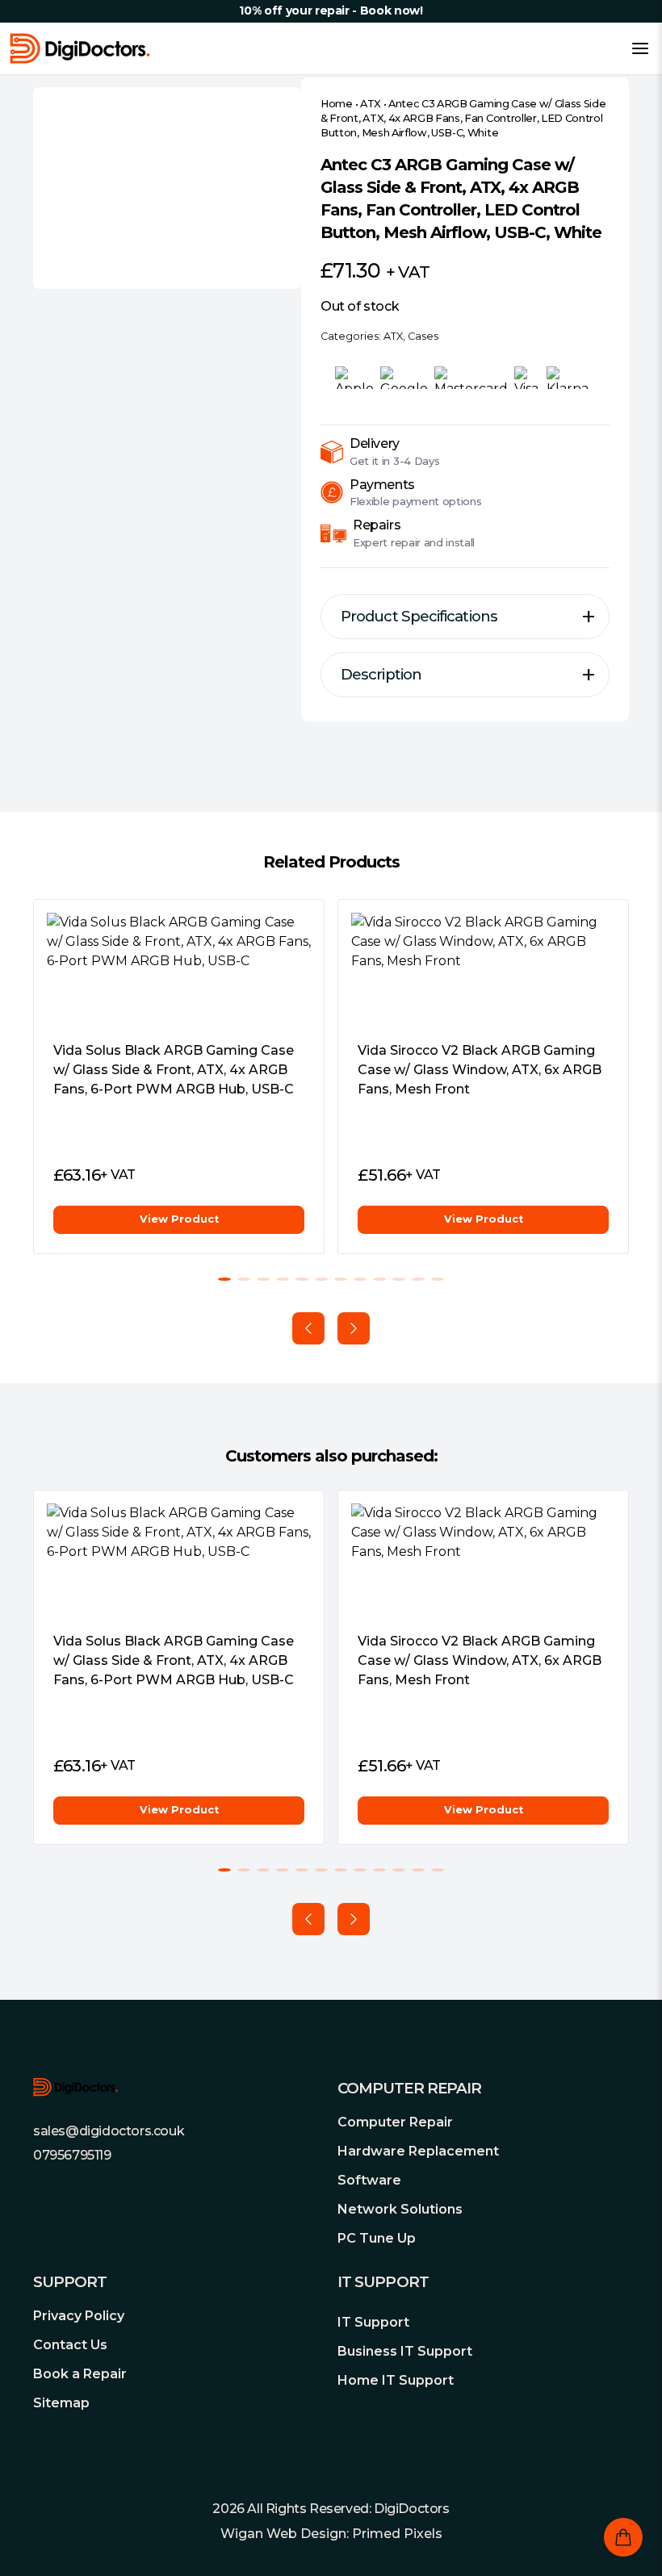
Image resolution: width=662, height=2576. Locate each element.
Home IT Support (396, 2380)
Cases (423, 336)
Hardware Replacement (418, 2151)
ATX (371, 104)
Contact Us (70, 2345)
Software (369, 2180)
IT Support (373, 2322)
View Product (179, 1219)
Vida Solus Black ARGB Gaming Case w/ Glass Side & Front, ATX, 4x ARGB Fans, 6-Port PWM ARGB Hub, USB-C (174, 1070)
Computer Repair (395, 2122)
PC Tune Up (377, 2238)
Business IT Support (405, 2351)
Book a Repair (80, 2374)
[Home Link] (80, 48)
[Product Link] (179, 970)
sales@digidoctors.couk (109, 2131)
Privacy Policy (79, 2316)
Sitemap (61, 2403)
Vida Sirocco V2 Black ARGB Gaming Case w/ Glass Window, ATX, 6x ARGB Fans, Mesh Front (480, 1070)
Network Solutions (400, 2209)
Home (337, 104)
